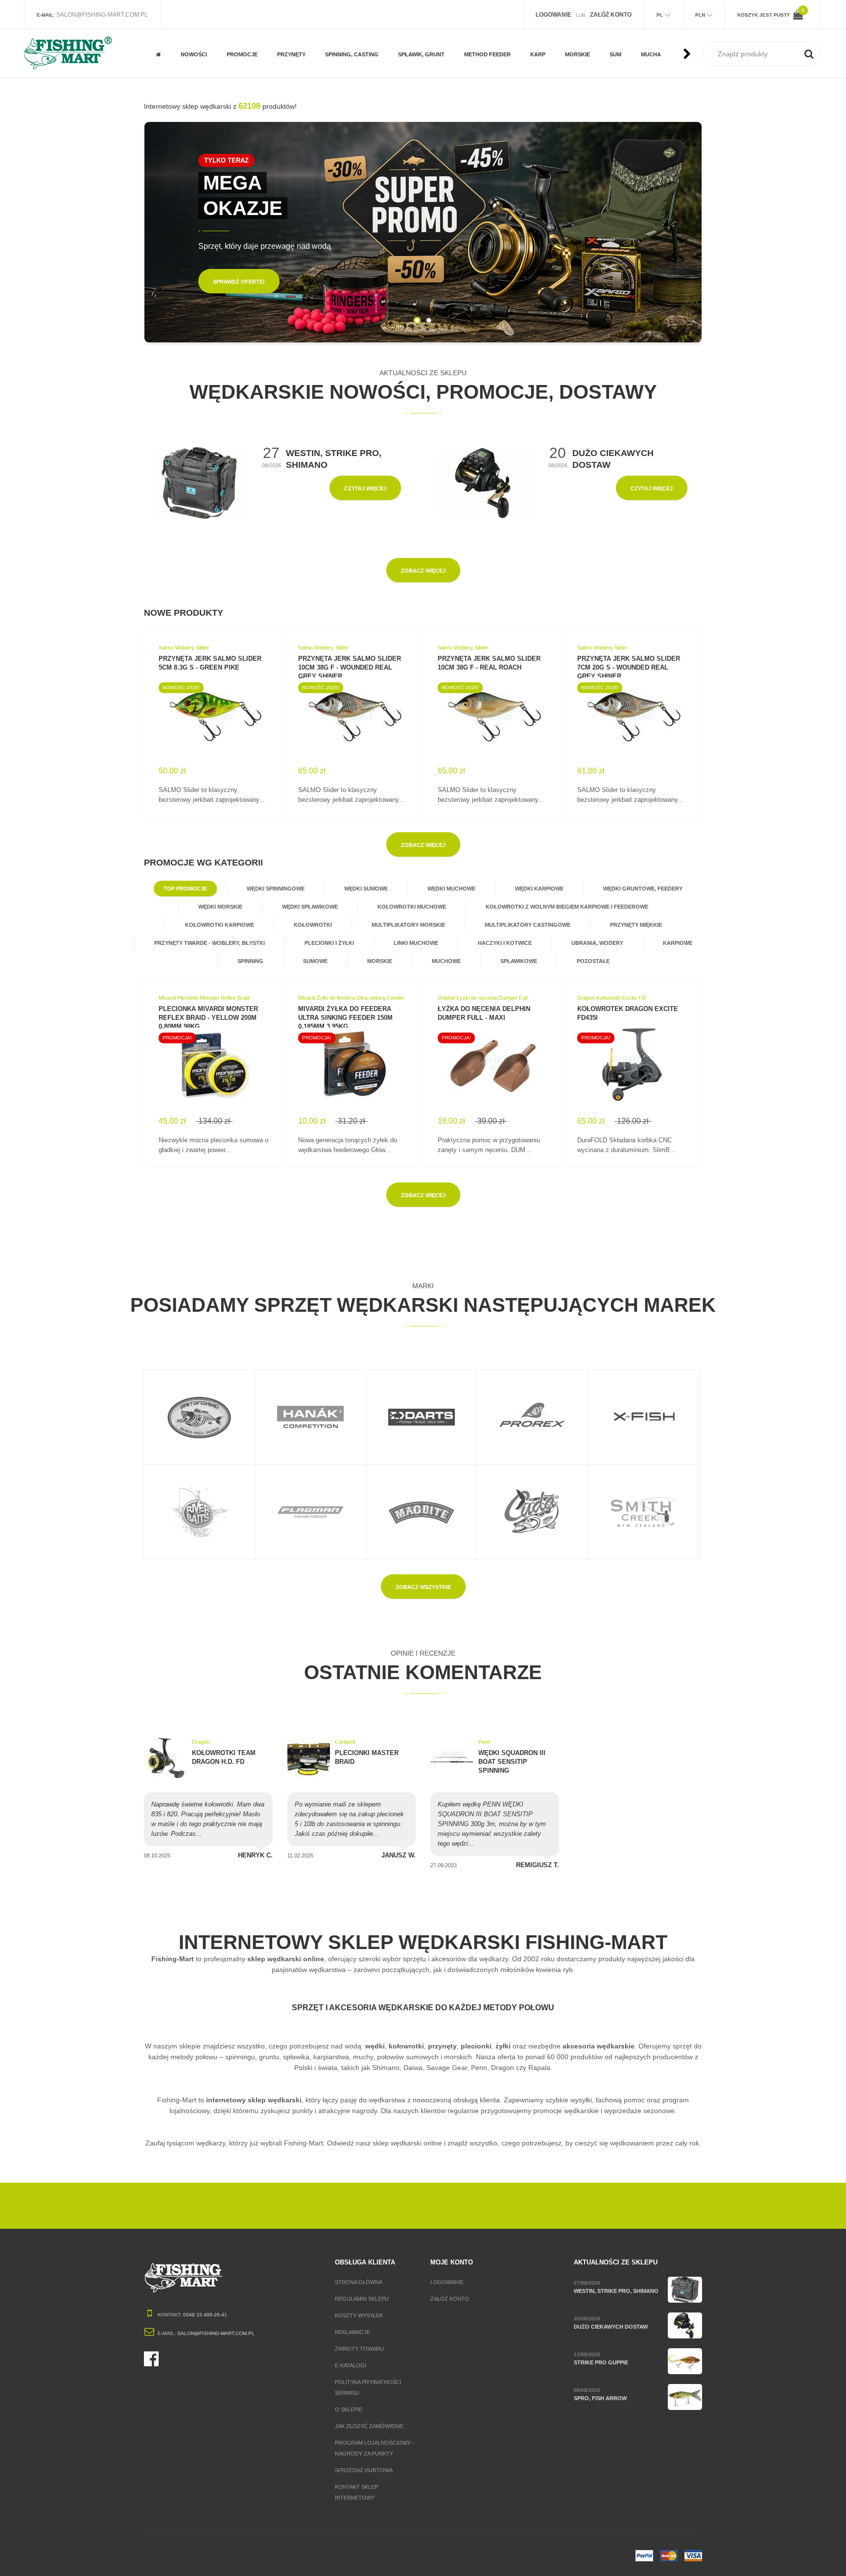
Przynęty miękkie (636, 925)
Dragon (201, 1742)
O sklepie (349, 2409)
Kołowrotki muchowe (412, 907)
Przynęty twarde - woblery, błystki (210, 943)
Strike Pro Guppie (601, 2362)
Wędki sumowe (366, 889)
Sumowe (315, 961)
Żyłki (405, 34)
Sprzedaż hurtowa (364, 2470)
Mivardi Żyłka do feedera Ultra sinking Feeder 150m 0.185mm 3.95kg (345, 1018)
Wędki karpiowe (539, 889)
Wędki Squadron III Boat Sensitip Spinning (512, 1762)
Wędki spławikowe (310, 907)
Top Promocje (185, 889)
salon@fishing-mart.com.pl (102, 15)
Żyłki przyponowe (424, 65)
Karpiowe (678, 943)
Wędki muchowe (451, 889)
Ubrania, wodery (597, 943)
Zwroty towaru (359, 2349)
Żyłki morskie (584, 65)
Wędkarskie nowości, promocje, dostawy (423, 392)
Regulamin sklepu (362, 2299)
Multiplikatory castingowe (528, 925)
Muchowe (240, 34)
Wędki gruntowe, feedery (643, 889)
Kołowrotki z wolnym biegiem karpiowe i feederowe (567, 907)
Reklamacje (352, 2332)
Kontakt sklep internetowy (356, 2492)
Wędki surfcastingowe (588, 30)
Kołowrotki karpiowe (220, 925)
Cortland (345, 1742)
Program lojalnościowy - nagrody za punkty (375, 2448)
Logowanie (447, 2282)
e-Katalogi (351, 2365)
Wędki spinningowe (276, 889)
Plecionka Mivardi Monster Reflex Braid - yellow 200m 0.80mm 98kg (208, 1018)
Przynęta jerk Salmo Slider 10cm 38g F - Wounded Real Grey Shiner (350, 667)
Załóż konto (450, 2299)
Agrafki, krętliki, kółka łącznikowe (351, 37)
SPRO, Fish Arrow (600, 2398)
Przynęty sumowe (302, 65)
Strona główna (359, 2282)
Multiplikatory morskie (408, 925)
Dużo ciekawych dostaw (611, 2327)
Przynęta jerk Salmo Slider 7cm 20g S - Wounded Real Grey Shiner (629, 667)
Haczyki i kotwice (505, 943)
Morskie (380, 961)
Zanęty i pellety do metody (492, 37)
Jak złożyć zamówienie (369, 2426)
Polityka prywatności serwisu (368, 2387)
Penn (484, 1742)
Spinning (250, 961)
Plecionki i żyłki (329, 943)
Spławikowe (519, 961)
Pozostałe (242, 65)
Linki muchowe (416, 943)
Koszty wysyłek (359, 2315)
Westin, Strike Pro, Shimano (616, 2291)
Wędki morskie (220, 907)
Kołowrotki (313, 925)
